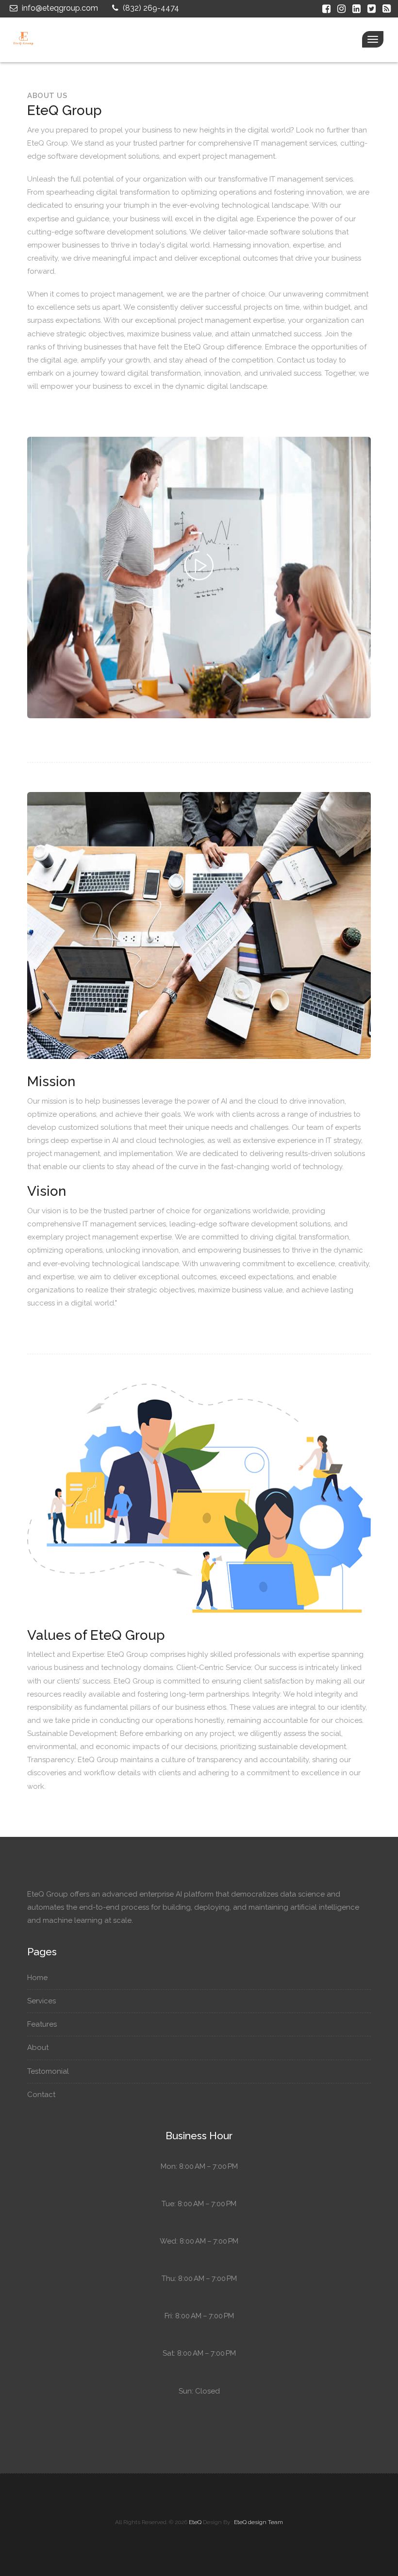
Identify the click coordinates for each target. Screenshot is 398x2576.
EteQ (195, 2522)
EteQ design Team (258, 2522)
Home (38, 1978)
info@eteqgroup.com (59, 8)
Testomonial (49, 2071)
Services (42, 2001)
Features (43, 2024)
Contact (42, 2095)
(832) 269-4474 (150, 8)
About (39, 2048)
